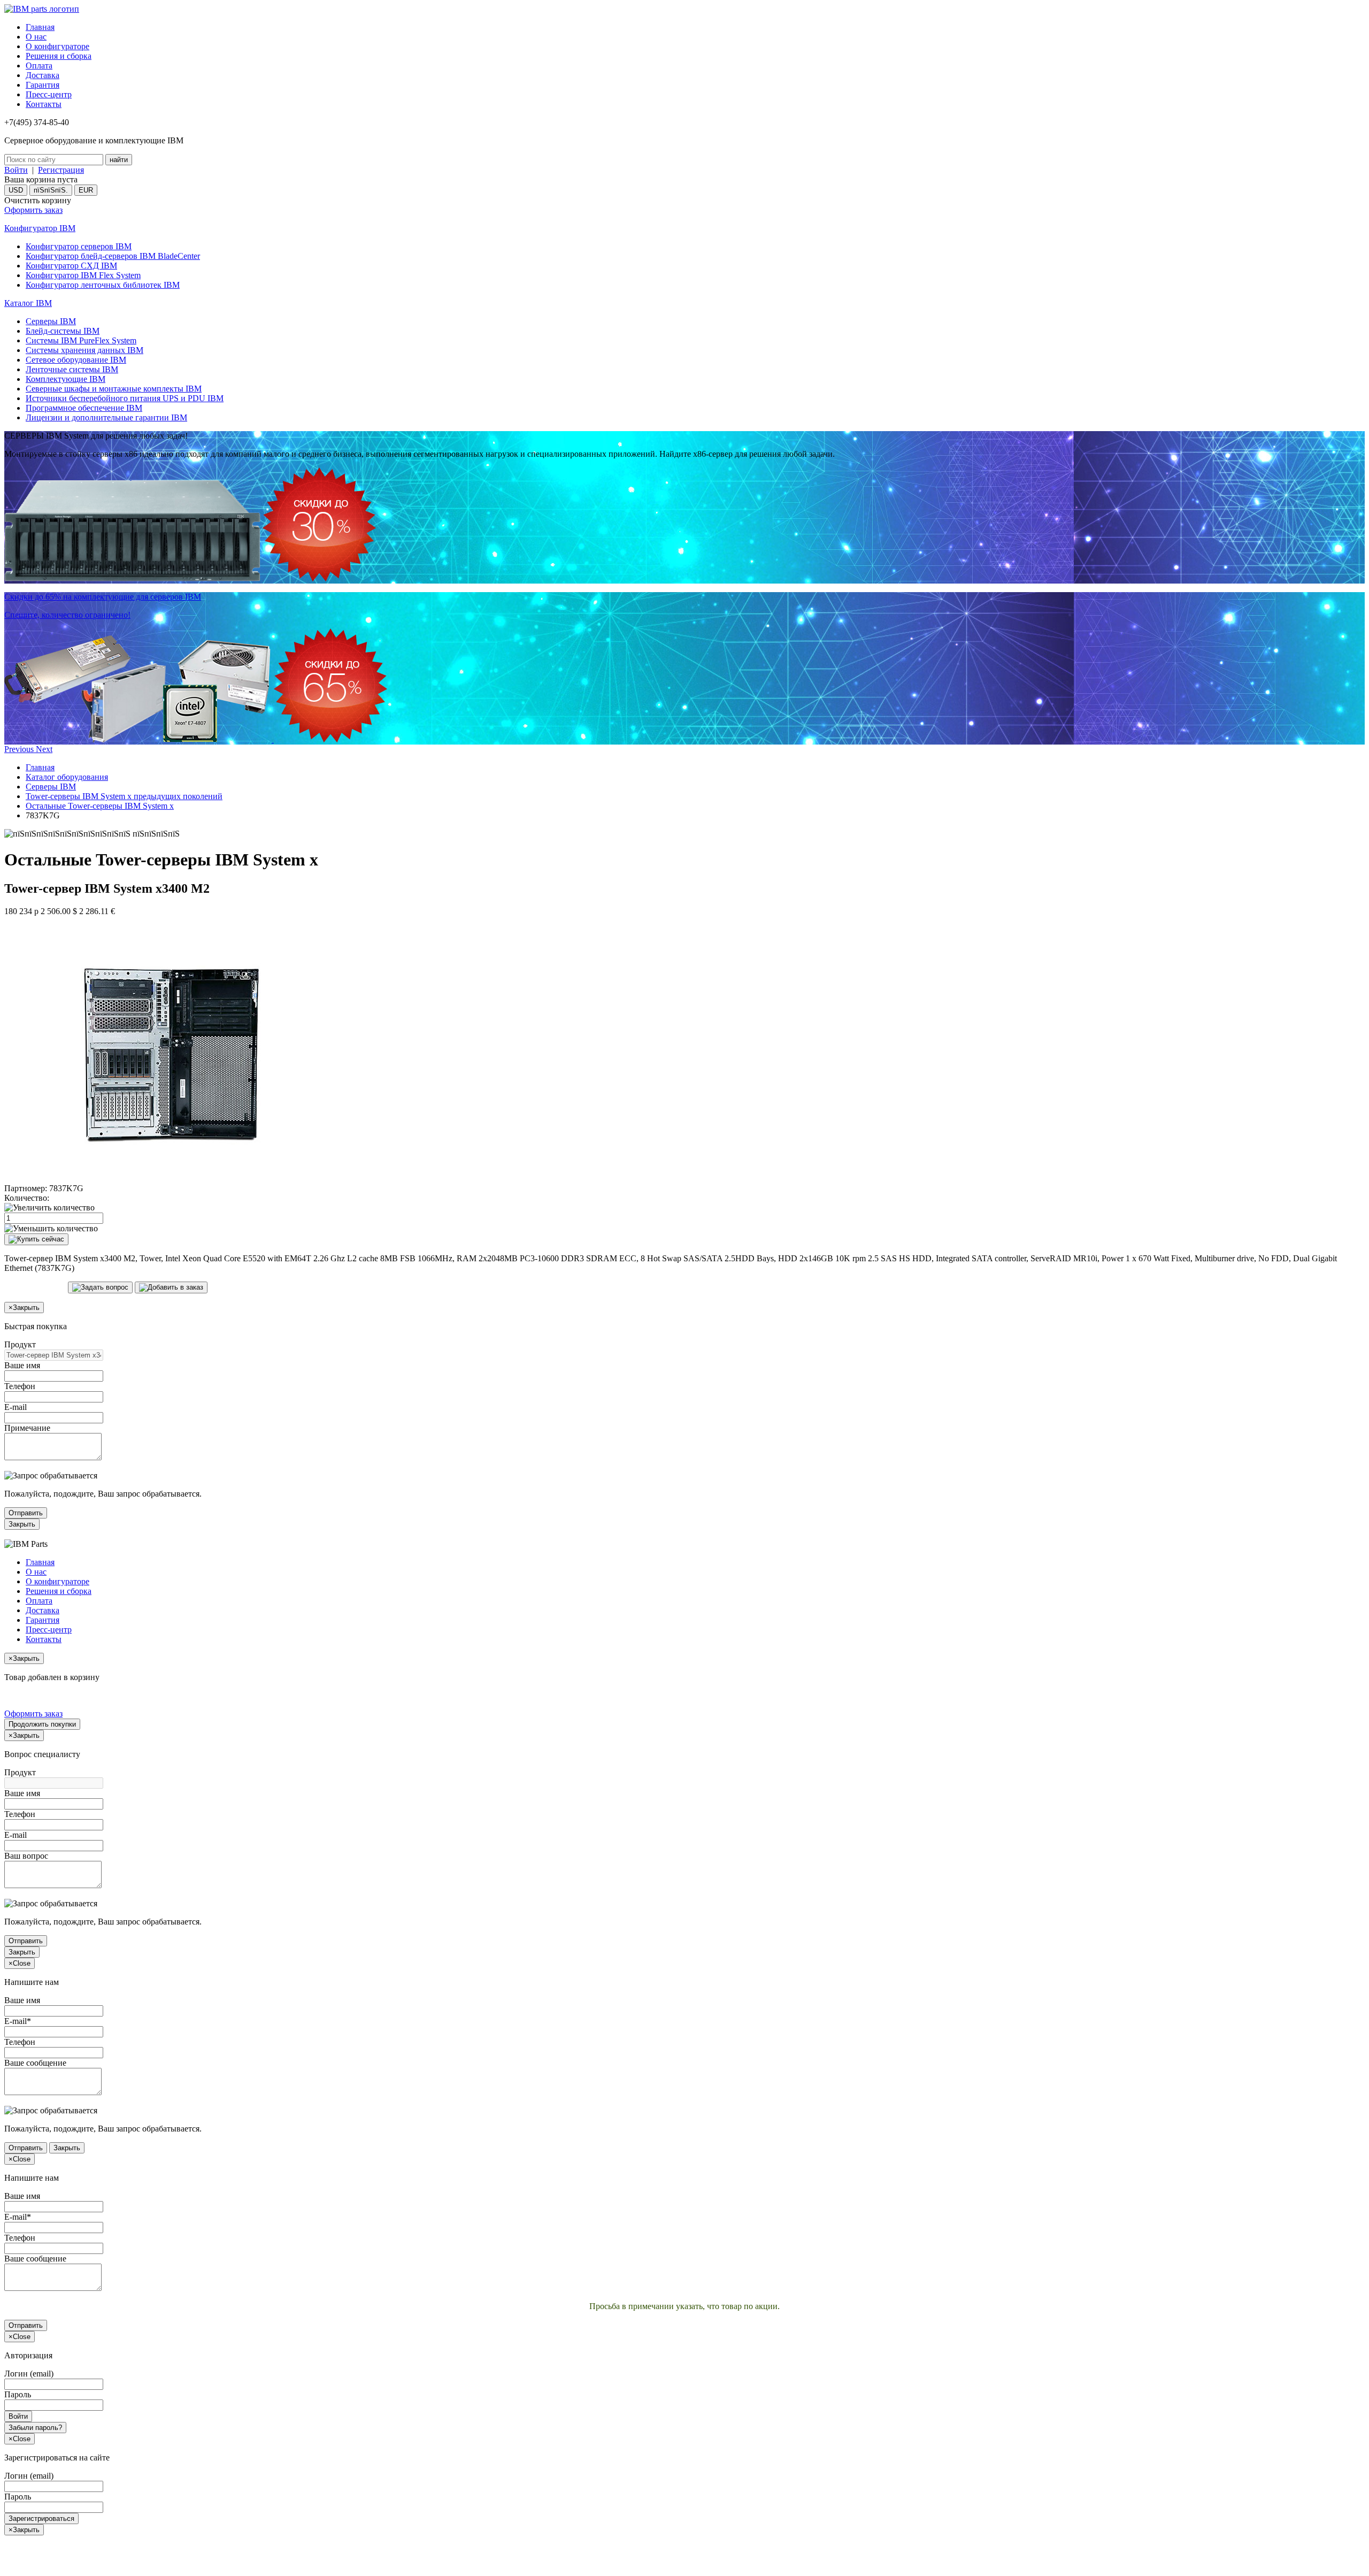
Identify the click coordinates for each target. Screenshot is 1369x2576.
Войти (16, 170)
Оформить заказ (33, 210)
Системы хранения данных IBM (84, 350)
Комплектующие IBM (66, 379)
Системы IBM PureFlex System (81, 340)
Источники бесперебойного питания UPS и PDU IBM (125, 398)
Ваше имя (22, 1365)
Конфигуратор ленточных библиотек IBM (103, 285)
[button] (20, 749)
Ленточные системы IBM (72, 369)
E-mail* (18, 2021)
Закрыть (22, 1524)
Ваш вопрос (26, 1856)
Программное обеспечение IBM (84, 408)
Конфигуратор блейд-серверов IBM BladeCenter (113, 256)
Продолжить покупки (42, 1724)
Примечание (27, 1428)
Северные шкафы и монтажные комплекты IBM (114, 389)
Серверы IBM (51, 321)
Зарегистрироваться (41, 2518)
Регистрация (61, 170)
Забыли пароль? (35, 2428)
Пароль (18, 2394)
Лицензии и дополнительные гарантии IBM (106, 417)
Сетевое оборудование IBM (76, 360)
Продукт (20, 1344)
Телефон (20, 1386)
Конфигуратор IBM (40, 228)
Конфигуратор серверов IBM (79, 246)
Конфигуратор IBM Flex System (83, 275)
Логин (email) (29, 2374)
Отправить (26, 1513)
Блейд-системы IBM (63, 331)
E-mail (16, 1407)
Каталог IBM (28, 303)
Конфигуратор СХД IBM (71, 266)
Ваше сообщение (35, 2063)
